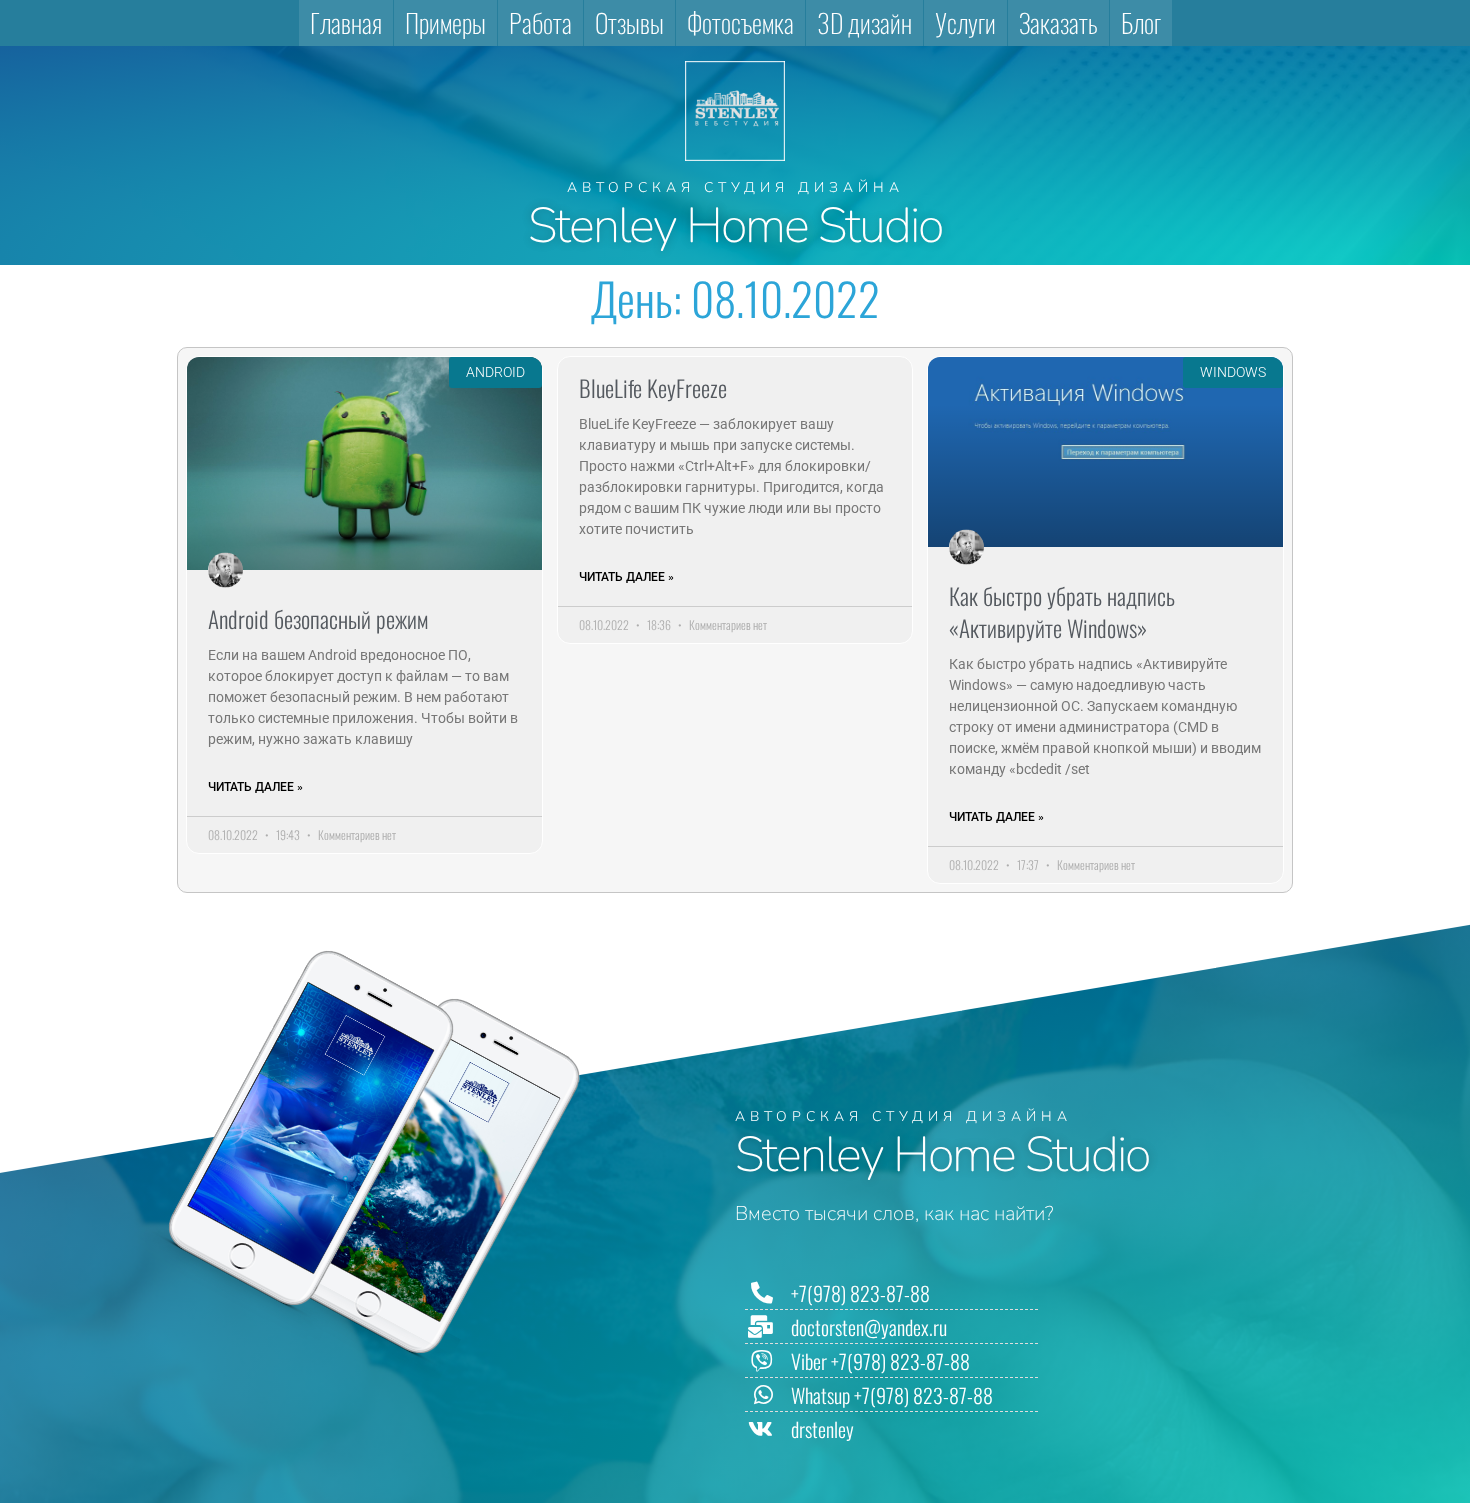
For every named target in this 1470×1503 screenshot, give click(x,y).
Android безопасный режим (318, 619)
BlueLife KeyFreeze (653, 388)
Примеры (445, 22)
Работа (540, 22)
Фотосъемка (740, 22)
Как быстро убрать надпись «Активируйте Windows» (1062, 612)
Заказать (1058, 22)
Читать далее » (255, 787)
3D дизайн (864, 22)
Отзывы (629, 22)
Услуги (965, 22)
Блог (1141, 22)
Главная (346, 22)
